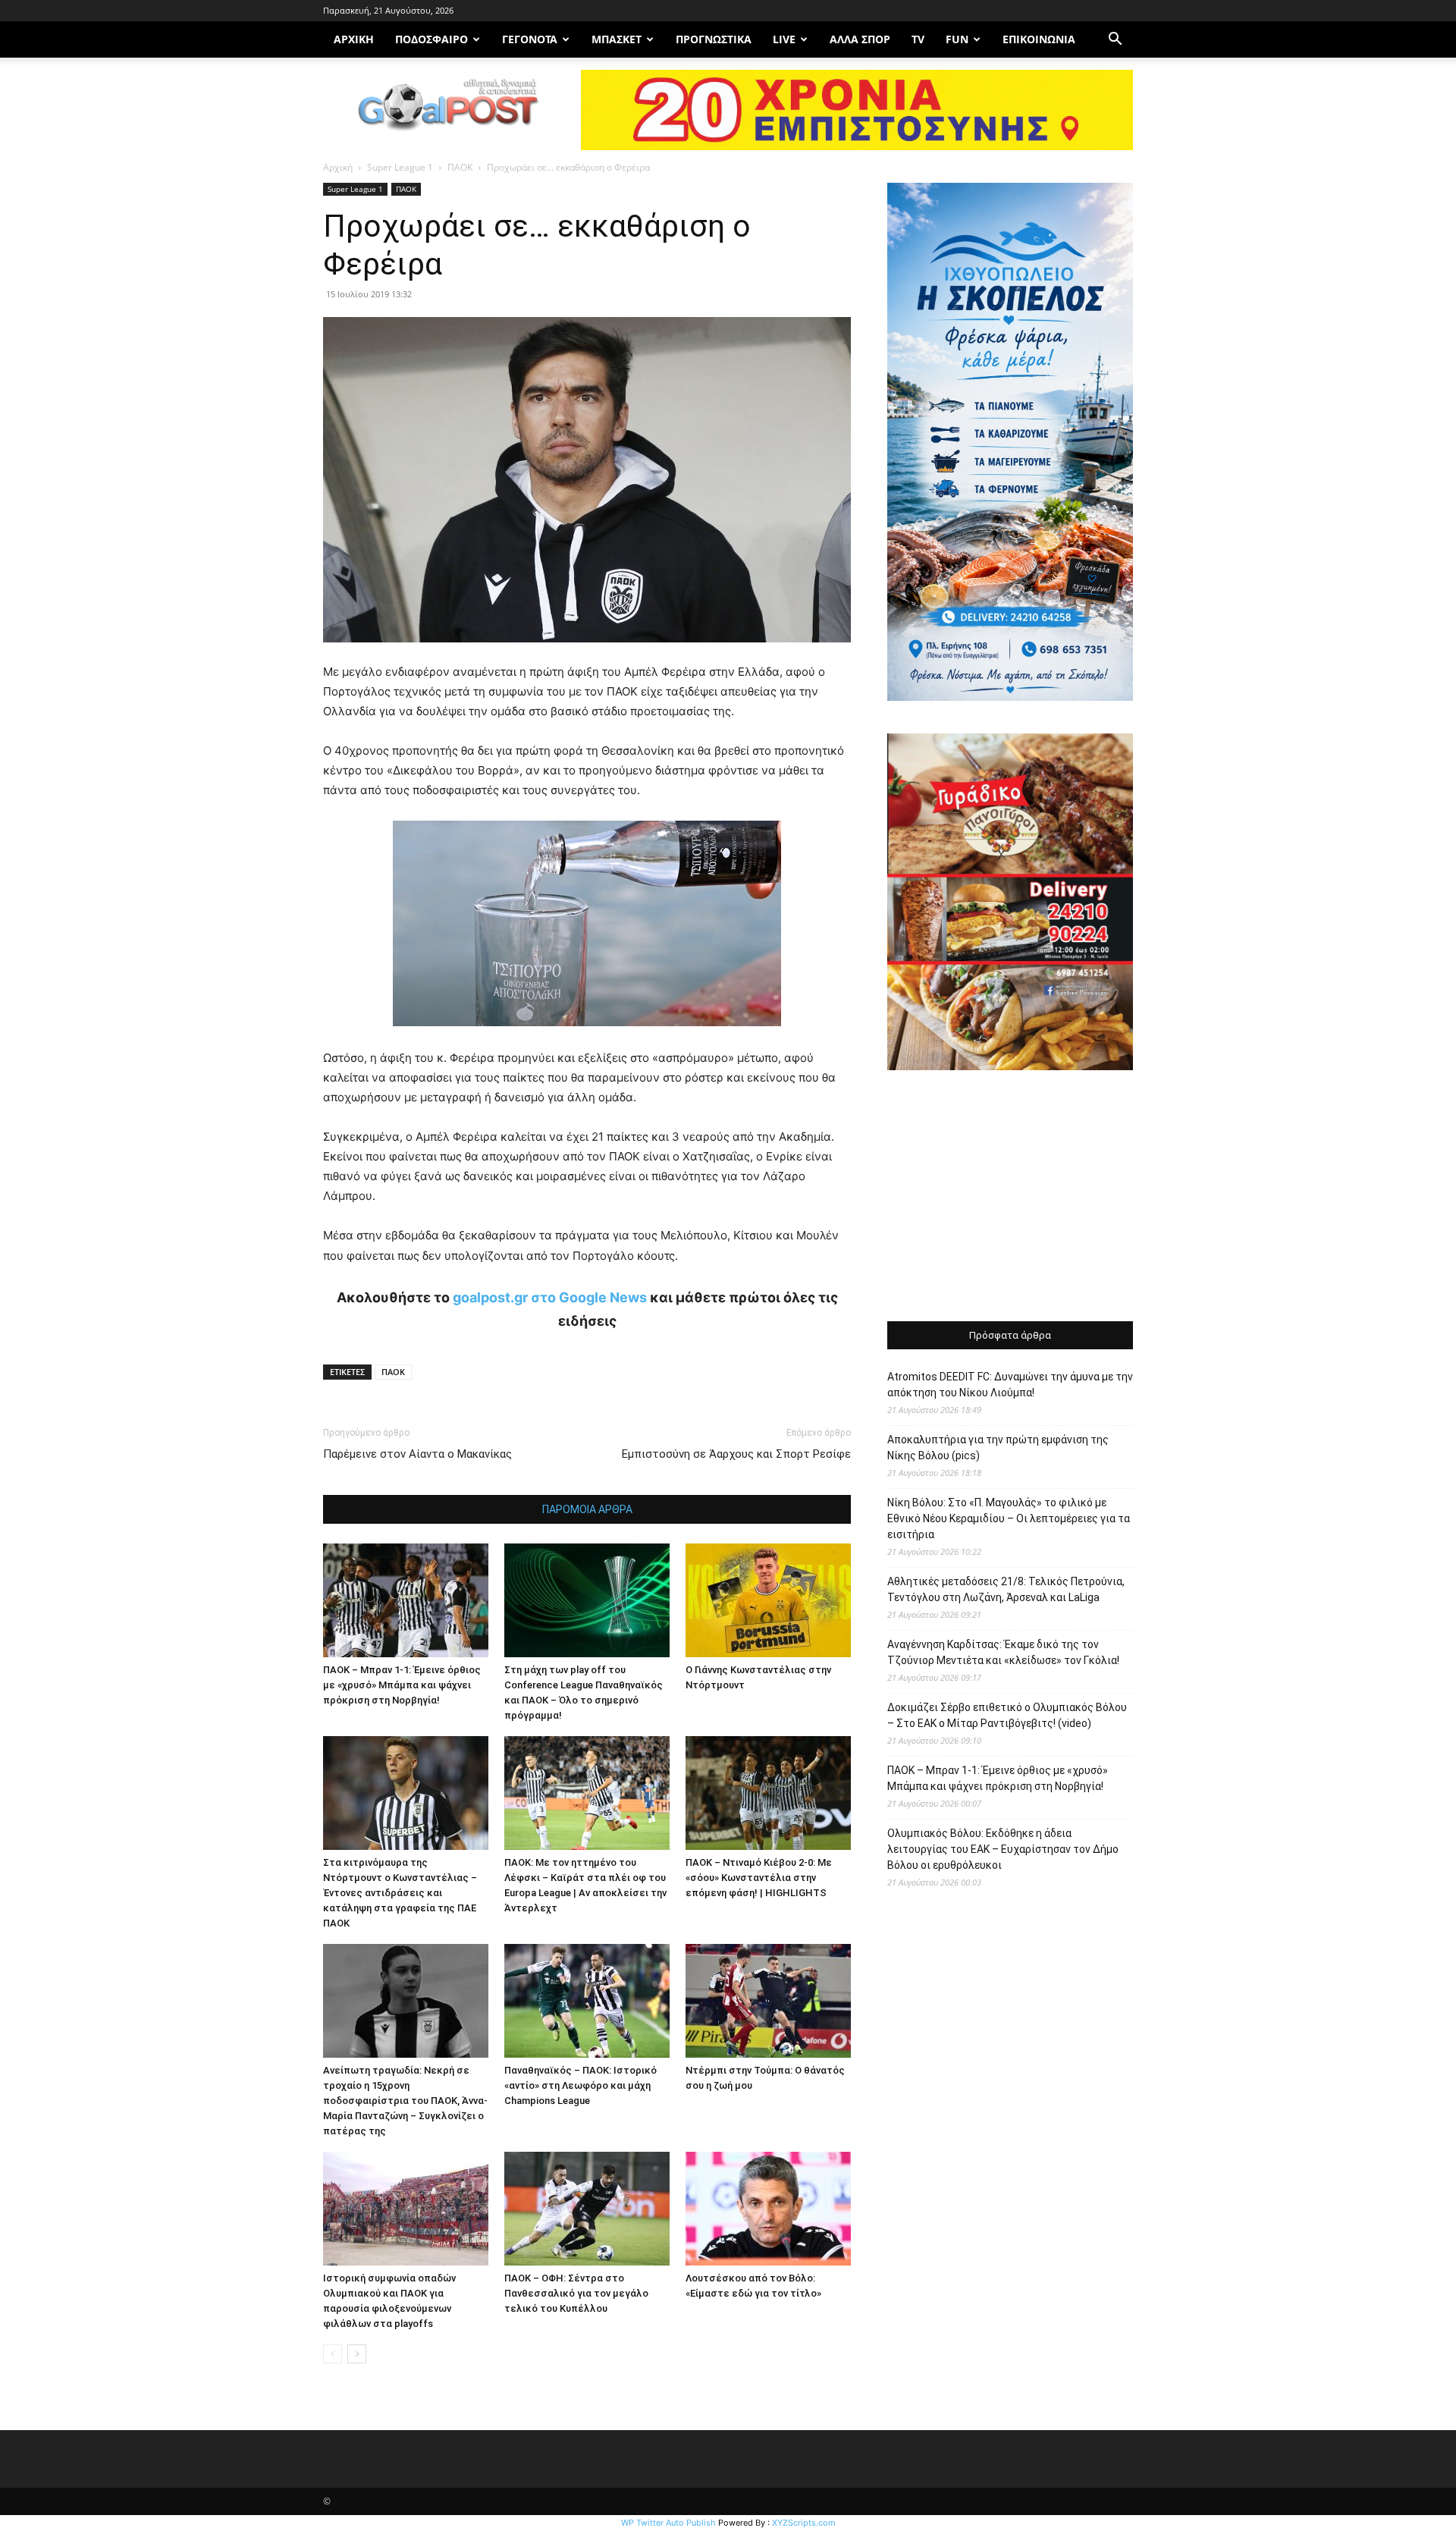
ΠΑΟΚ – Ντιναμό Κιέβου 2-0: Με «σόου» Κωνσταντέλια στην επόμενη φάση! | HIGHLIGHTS (759, 1878)
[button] (1115, 41)
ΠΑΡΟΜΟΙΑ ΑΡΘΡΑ (587, 1509)
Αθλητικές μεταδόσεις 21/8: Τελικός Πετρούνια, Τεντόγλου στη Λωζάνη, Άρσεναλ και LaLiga (1006, 1589)
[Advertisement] (1010, 1198)
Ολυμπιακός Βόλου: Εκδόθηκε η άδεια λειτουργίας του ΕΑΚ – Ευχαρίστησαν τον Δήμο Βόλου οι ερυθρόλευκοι (1003, 1849)
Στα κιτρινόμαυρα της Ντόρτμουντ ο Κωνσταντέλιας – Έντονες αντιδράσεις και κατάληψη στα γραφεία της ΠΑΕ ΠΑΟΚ (400, 1893)
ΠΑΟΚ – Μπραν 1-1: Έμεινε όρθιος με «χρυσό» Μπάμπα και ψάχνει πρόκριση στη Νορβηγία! (402, 1685)
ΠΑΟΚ (460, 167)
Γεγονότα (530, 39)
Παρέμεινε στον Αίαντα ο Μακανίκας (417, 1454)
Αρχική (338, 167)
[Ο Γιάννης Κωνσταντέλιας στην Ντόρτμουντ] (768, 1600)
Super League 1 (400, 167)
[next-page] (357, 2354)
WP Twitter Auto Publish (668, 2523)
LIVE (784, 39)
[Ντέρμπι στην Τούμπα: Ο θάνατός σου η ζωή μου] (768, 2001)
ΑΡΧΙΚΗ (354, 39)
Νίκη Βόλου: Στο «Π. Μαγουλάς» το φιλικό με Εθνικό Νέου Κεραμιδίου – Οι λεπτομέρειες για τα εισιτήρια (1009, 1518)
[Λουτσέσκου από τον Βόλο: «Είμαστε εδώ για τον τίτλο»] (768, 2209)
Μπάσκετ (617, 39)
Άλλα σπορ (860, 39)
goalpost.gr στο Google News (550, 1297)
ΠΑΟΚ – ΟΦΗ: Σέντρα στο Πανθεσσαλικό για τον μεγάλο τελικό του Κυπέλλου (576, 2293)
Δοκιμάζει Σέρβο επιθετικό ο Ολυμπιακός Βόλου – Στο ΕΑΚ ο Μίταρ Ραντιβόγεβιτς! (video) (1007, 1715)
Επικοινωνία (1039, 39)
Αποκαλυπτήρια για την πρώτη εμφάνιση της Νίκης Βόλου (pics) (998, 1448)
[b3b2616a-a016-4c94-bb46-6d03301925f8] (587, 1038)
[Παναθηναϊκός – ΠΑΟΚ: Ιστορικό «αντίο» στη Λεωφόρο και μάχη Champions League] (587, 2001)
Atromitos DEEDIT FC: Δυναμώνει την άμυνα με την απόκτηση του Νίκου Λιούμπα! (1010, 1385)
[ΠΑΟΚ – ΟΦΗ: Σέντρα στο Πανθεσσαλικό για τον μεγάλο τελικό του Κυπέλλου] (587, 2209)
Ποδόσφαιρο (431, 39)
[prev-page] (333, 2354)
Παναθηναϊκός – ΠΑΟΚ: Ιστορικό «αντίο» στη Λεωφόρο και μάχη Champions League (581, 2085)
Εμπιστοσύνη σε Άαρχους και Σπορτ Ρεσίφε (736, 1454)
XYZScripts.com (804, 2523)
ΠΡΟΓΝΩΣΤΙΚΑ (714, 39)
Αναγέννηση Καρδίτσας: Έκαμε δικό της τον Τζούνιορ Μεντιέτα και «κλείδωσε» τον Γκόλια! (1003, 1652)
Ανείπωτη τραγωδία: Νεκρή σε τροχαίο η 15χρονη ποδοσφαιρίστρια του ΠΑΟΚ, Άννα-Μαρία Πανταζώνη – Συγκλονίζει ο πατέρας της (405, 2101)
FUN (957, 39)
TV (918, 39)
